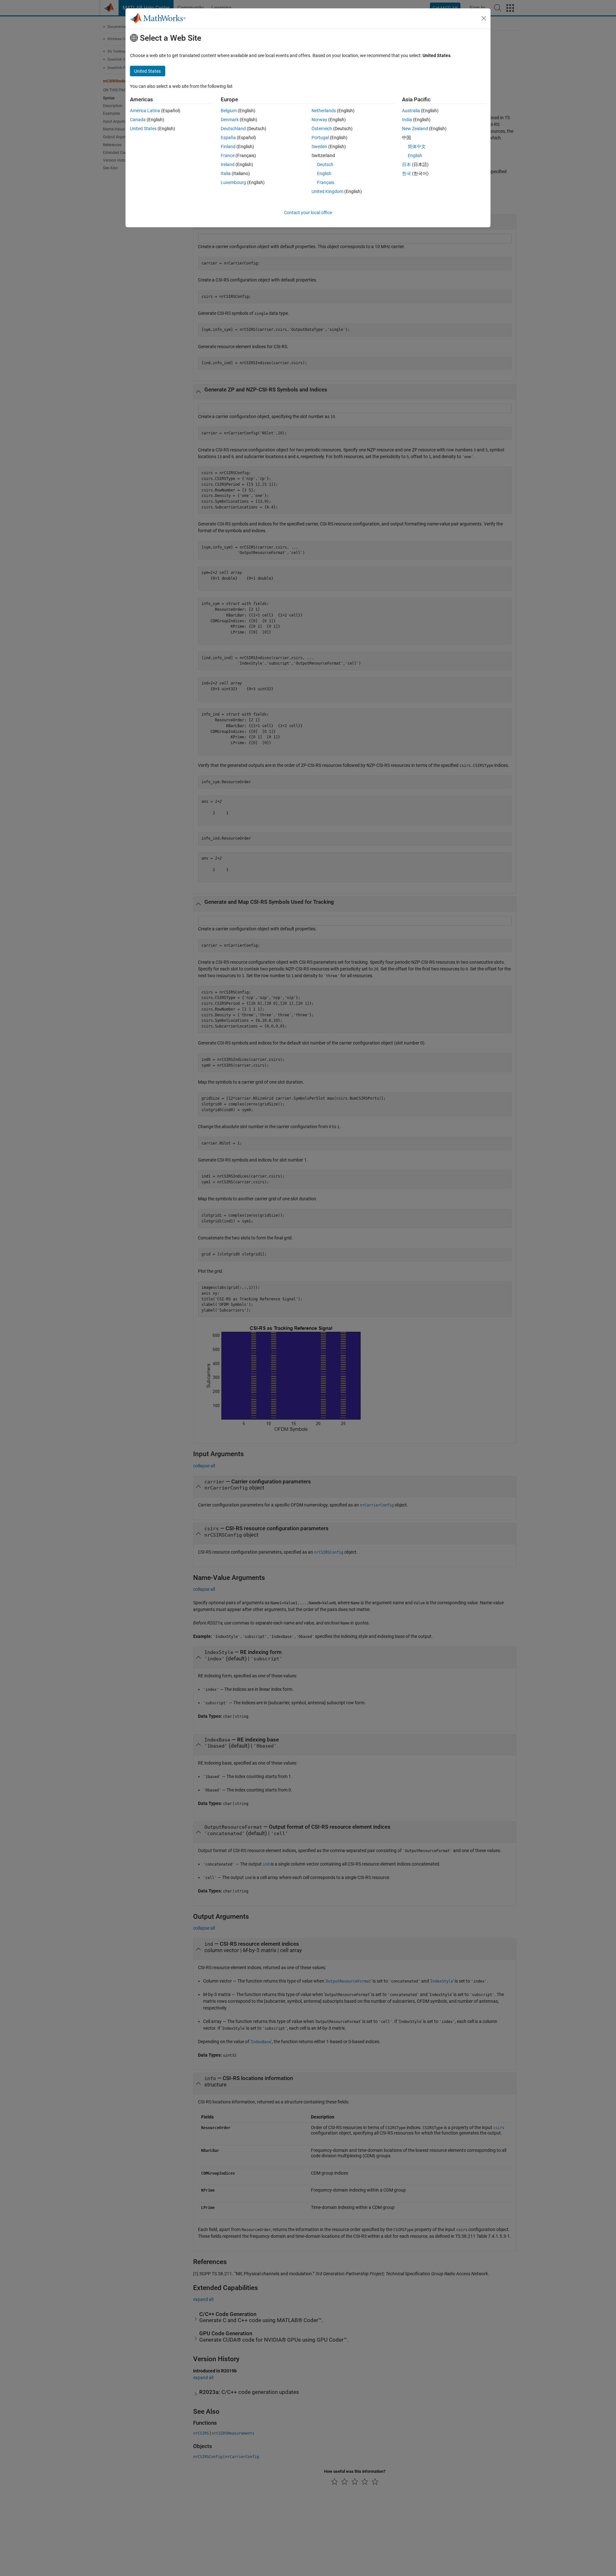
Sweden (319, 147)
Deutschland (233, 129)
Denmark (230, 120)
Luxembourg (233, 182)
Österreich (322, 129)
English (324, 173)
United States (143, 129)
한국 (406, 173)
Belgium (229, 111)
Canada (138, 120)
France (228, 155)
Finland (228, 147)
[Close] (484, 18)
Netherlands (324, 111)
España (228, 138)
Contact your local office (308, 213)
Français (326, 182)
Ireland (228, 164)
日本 (406, 164)
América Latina (145, 111)
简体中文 (417, 147)
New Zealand (415, 129)
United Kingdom (327, 191)
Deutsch (325, 164)
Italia (226, 173)
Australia (411, 111)
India (407, 120)
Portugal (320, 138)
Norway (319, 120)
